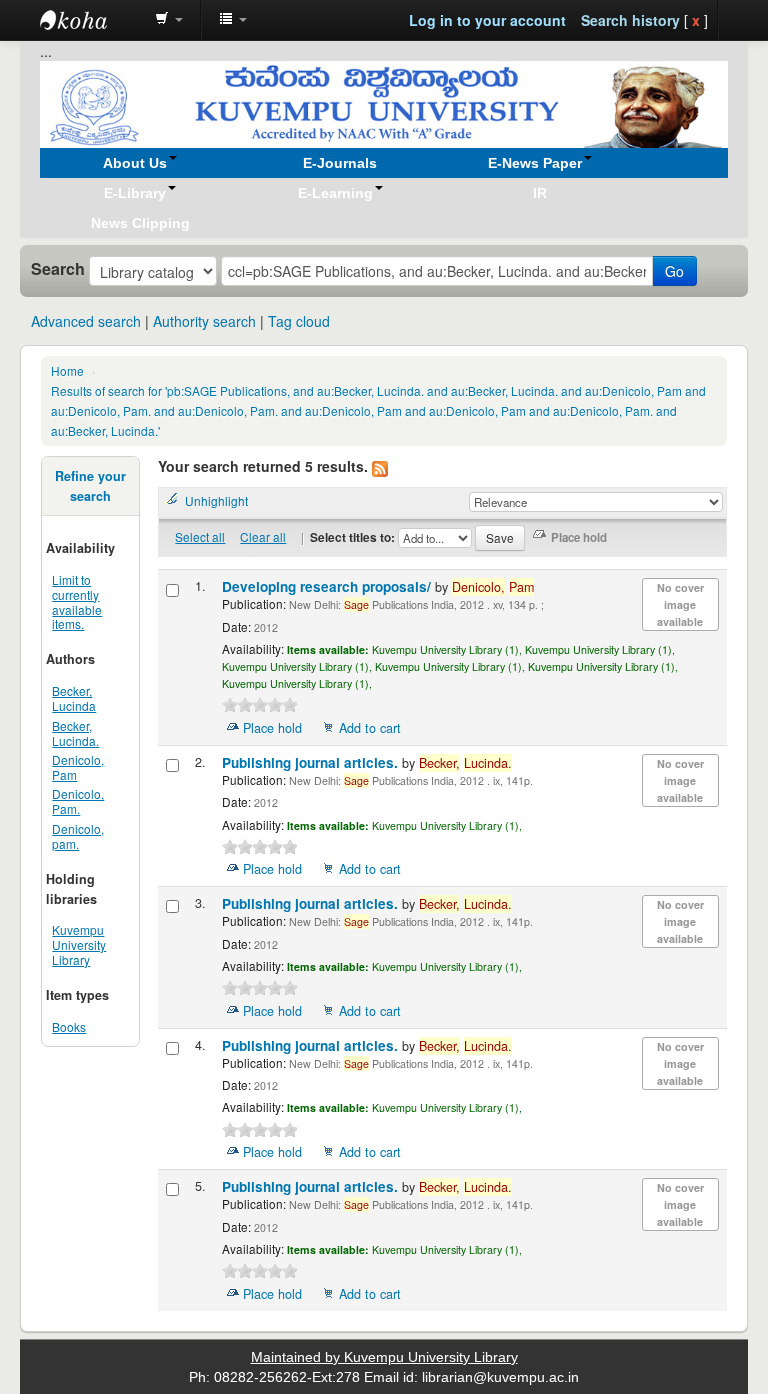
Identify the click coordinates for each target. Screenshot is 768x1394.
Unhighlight (216, 500)
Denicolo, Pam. (78, 801)
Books (69, 1026)
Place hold (272, 728)
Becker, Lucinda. (75, 733)
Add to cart (370, 728)
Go (674, 271)
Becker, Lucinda (74, 698)
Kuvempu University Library (79, 944)
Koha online (90, 20)
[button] (169, 20)
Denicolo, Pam (78, 767)
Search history (630, 20)
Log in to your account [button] (487, 20)
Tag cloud (299, 321)
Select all (200, 536)
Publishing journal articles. (312, 762)
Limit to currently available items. (77, 602)
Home (67, 370)
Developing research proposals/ (328, 586)
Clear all (263, 536)
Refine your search (90, 486)
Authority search (204, 321)
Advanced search (86, 321)
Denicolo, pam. (78, 836)
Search (58, 269)
